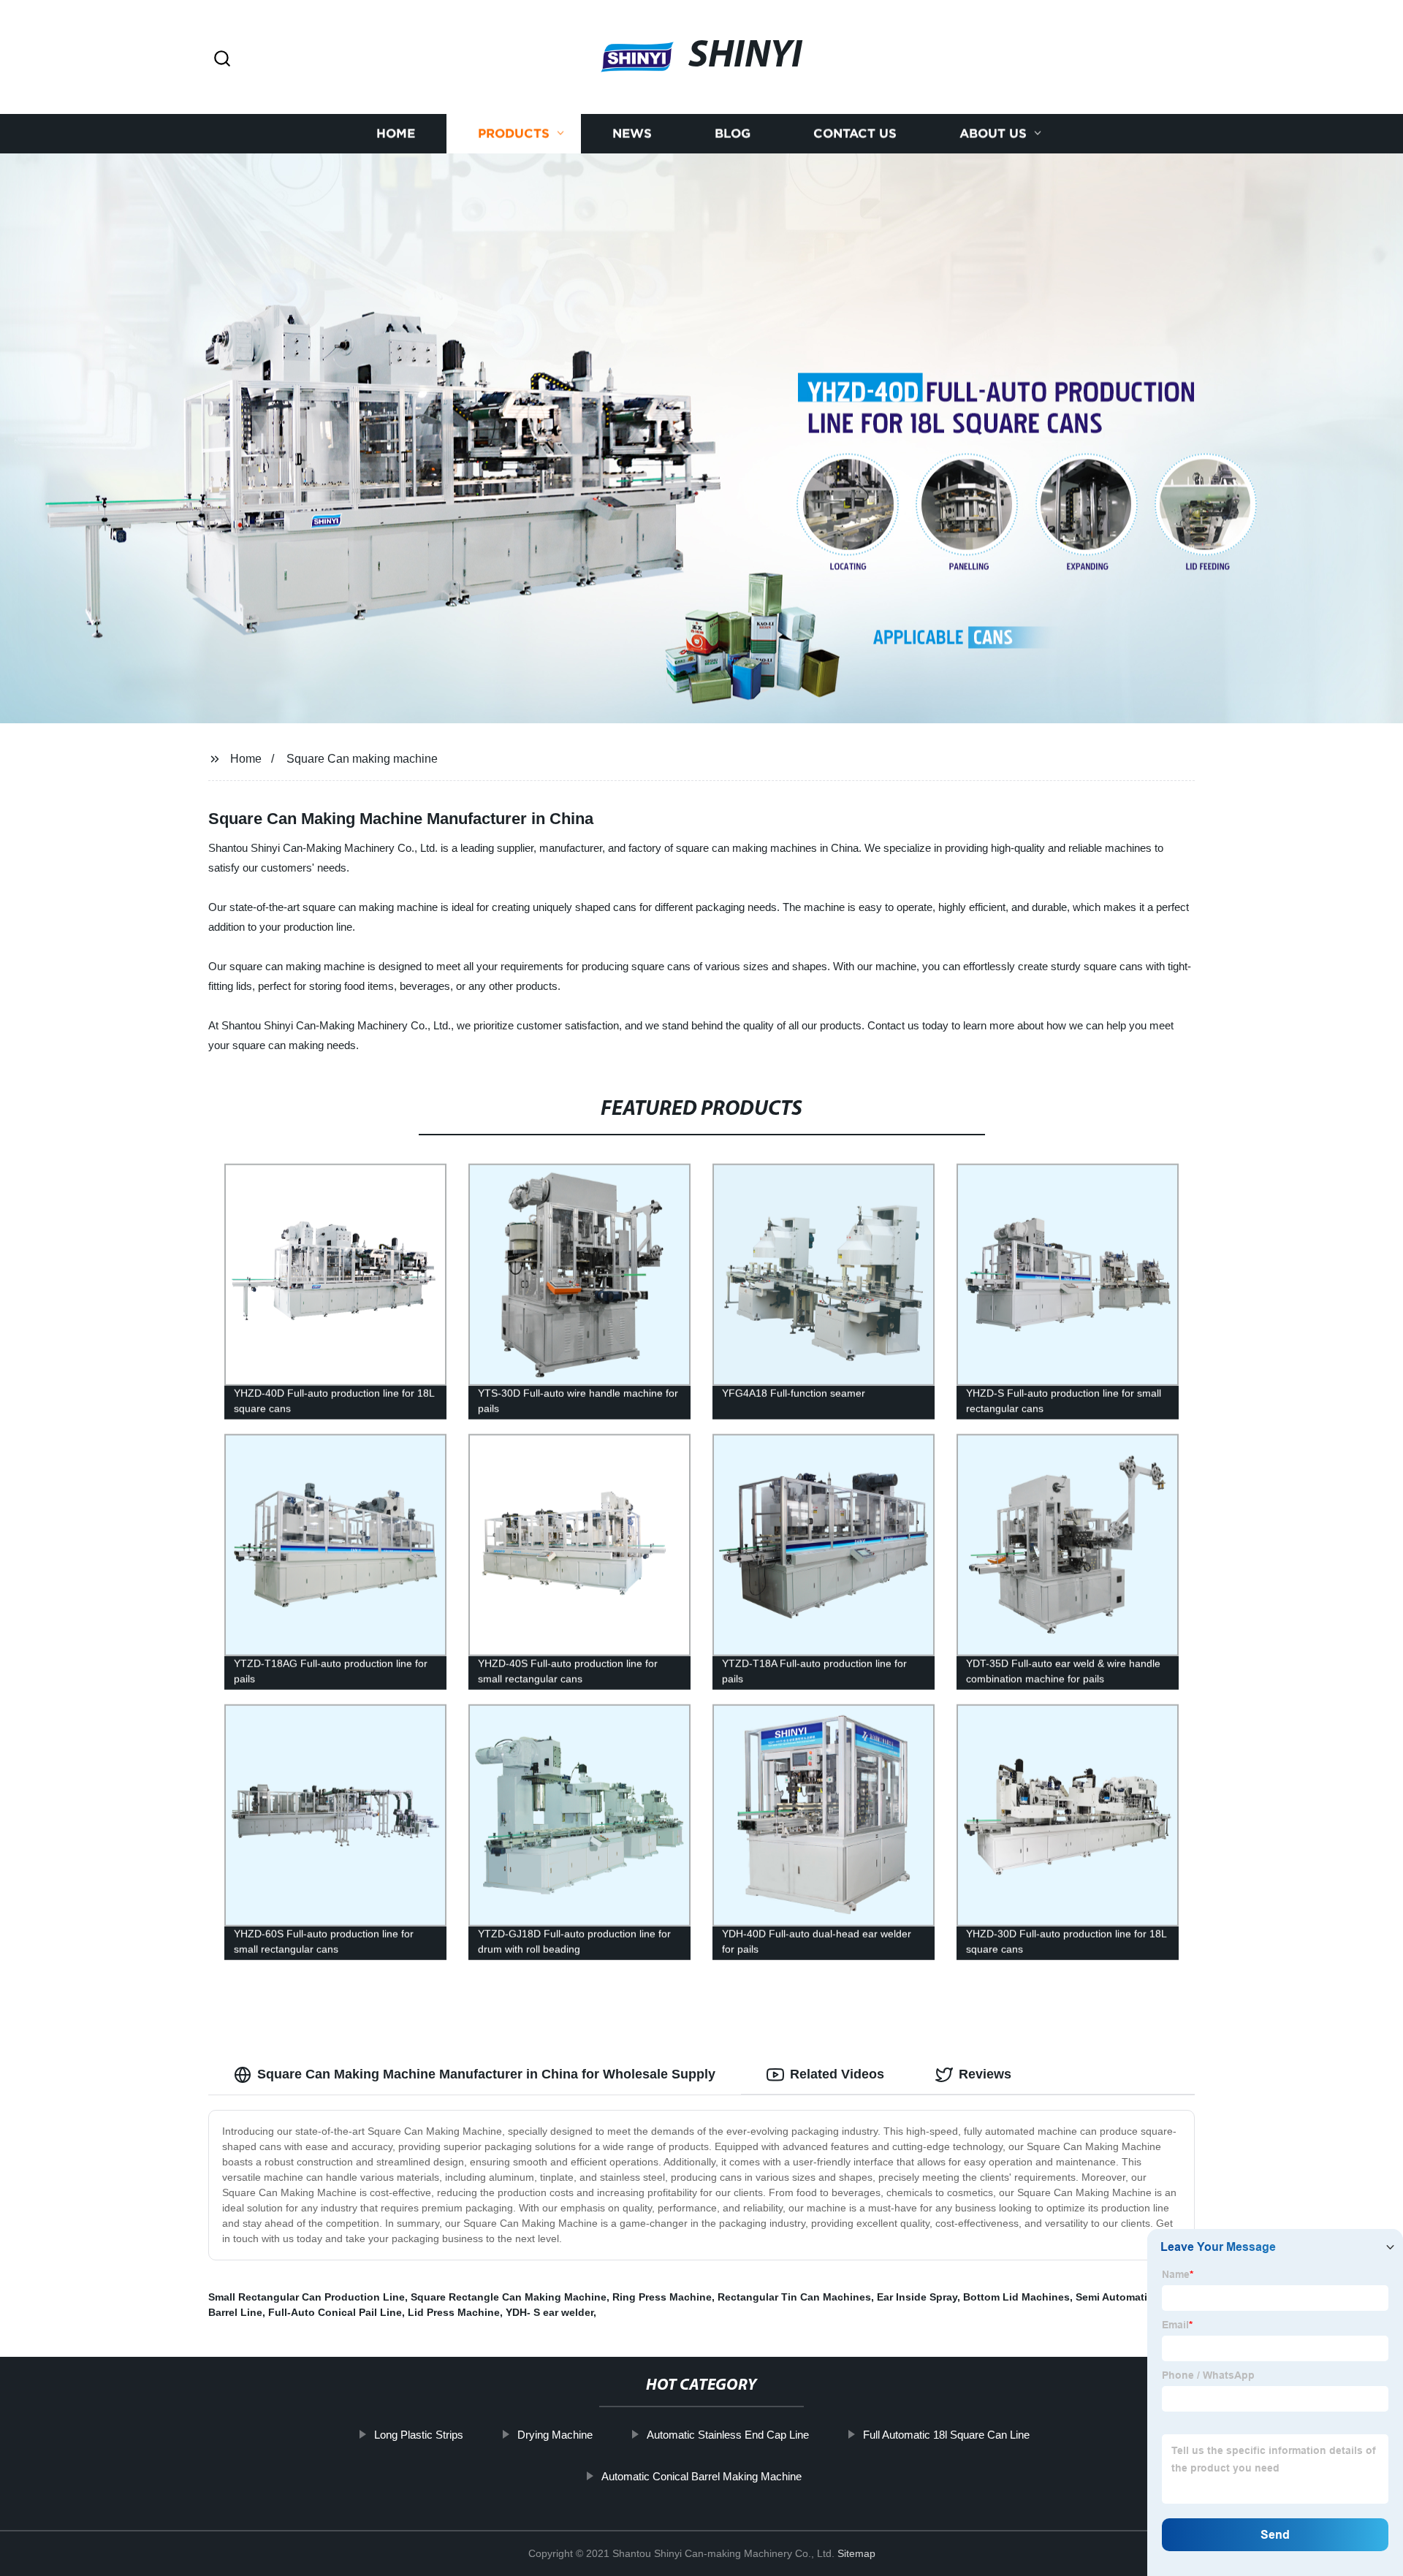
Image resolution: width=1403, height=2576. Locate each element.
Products (514, 133)
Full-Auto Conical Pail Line (335, 2312)
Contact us (855, 133)
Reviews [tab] (985, 2074)
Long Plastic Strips (419, 2435)
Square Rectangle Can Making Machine (509, 2297)
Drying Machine (555, 2435)
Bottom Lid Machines (1016, 2297)
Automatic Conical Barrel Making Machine (701, 2476)
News (632, 133)
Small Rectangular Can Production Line (307, 2297)
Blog (733, 133)
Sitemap (856, 2553)
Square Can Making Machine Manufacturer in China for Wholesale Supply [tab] (486, 2074)
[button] (222, 60)
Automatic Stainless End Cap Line (728, 2435)
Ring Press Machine (662, 2297)
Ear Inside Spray (917, 2297)
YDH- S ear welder (550, 2312)
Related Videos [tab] (837, 2074)
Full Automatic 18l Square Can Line (946, 2435)
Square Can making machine (362, 759)
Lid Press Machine (454, 2312)
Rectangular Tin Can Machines (794, 2297)
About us (993, 133)
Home (396, 133)
